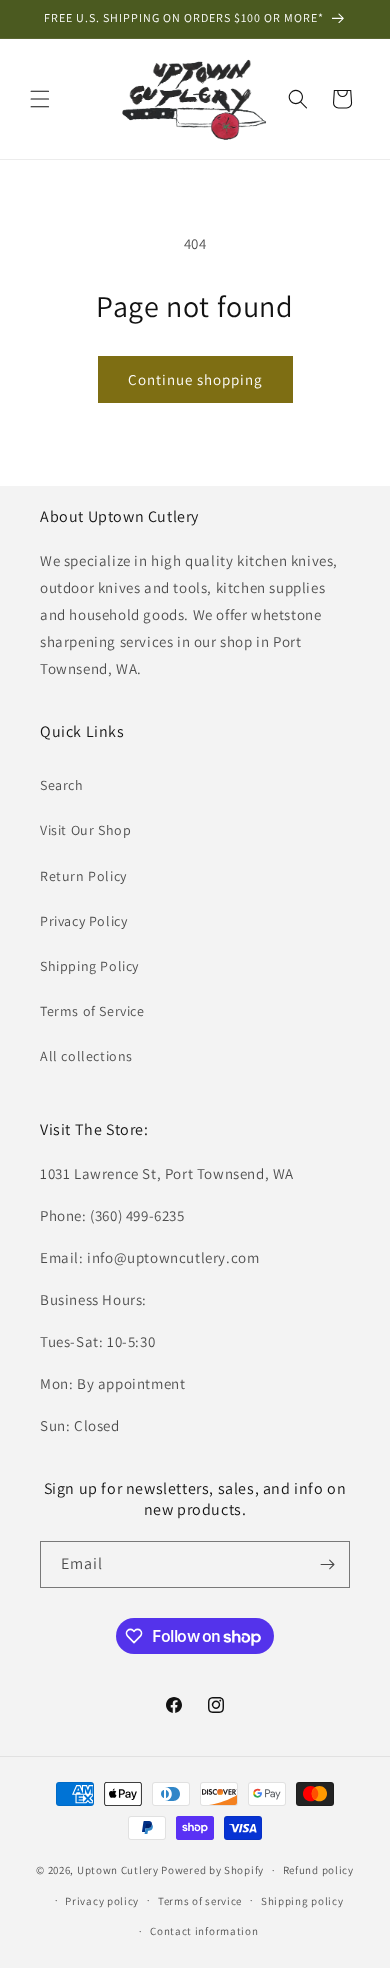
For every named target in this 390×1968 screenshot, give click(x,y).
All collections (86, 1056)
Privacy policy (102, 1901)
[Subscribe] (327, 1564)
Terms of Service (92, 1011)
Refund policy (318, 1870)
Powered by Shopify (212, 1870)
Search (62, 785)
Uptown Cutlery (118, 1870)
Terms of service (200, 1901)
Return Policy (83, 876)
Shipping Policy (89, 966)
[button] (40, 99)
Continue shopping (195, 379)
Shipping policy (302, 1901)
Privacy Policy (83, 921)
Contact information (204, 1931)
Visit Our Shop (85, 830)
